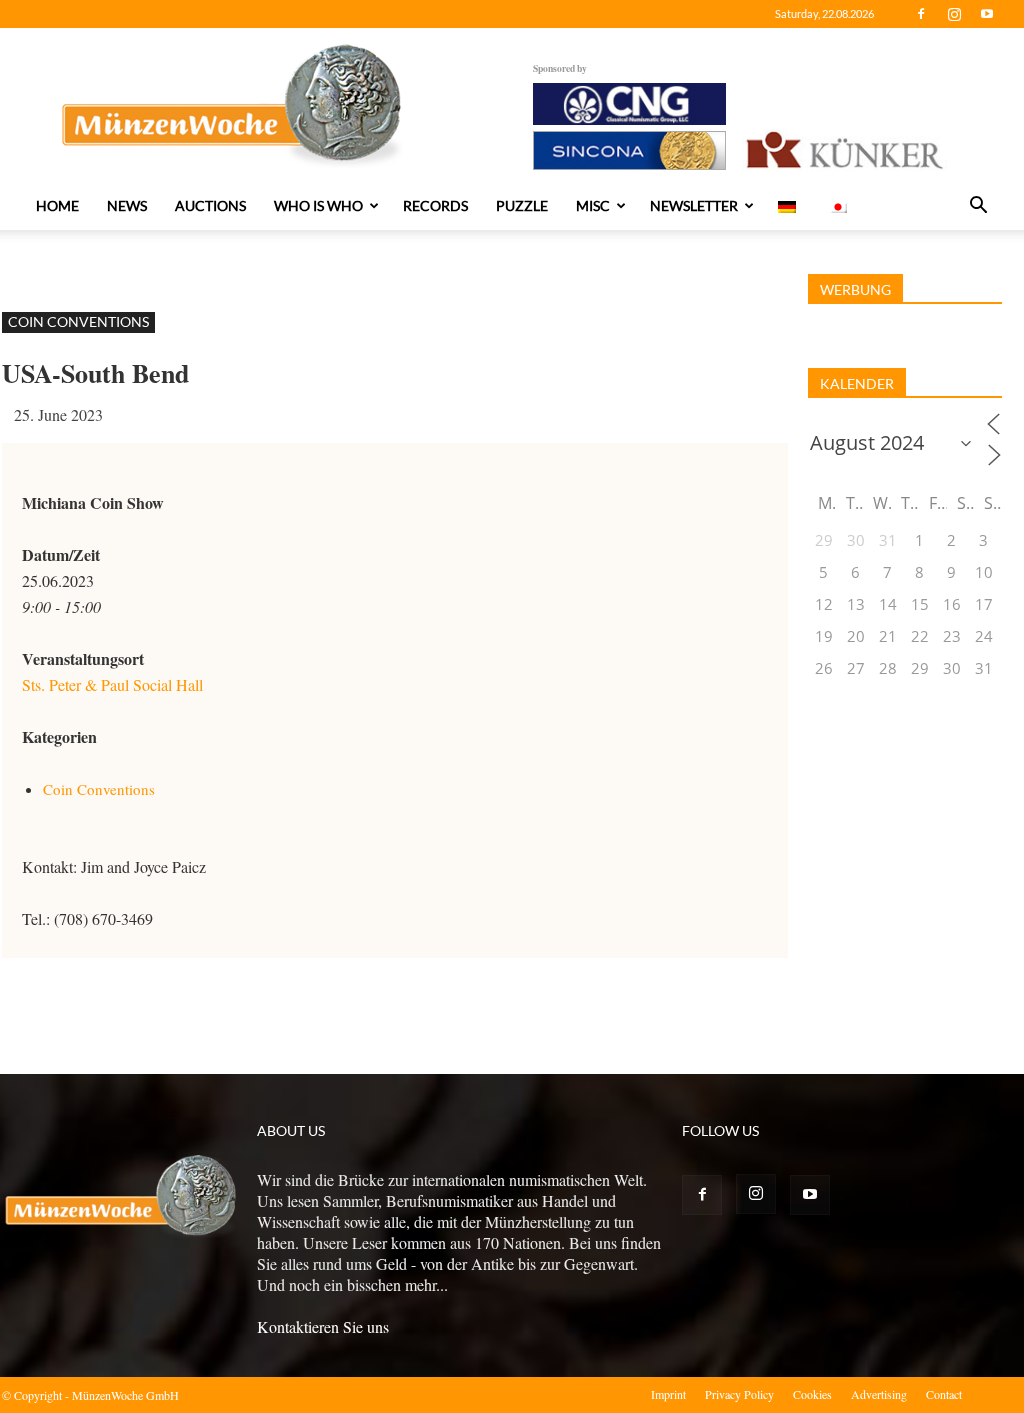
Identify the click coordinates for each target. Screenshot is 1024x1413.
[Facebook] (921, 14)
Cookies (812, 1394)
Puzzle (522, 205)
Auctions (210, 205)
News (127, 205)
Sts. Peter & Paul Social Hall (112, 684)
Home (57, 205)
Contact (944, 1394)
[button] (978, 207)
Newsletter (694, 205)
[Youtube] (987, 14)
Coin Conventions (78, 321)
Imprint (668, 1394)
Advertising (879, 1394)
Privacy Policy (739, 1394)
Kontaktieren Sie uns (323, 1326)
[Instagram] (954, 14)
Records (435, 205)
